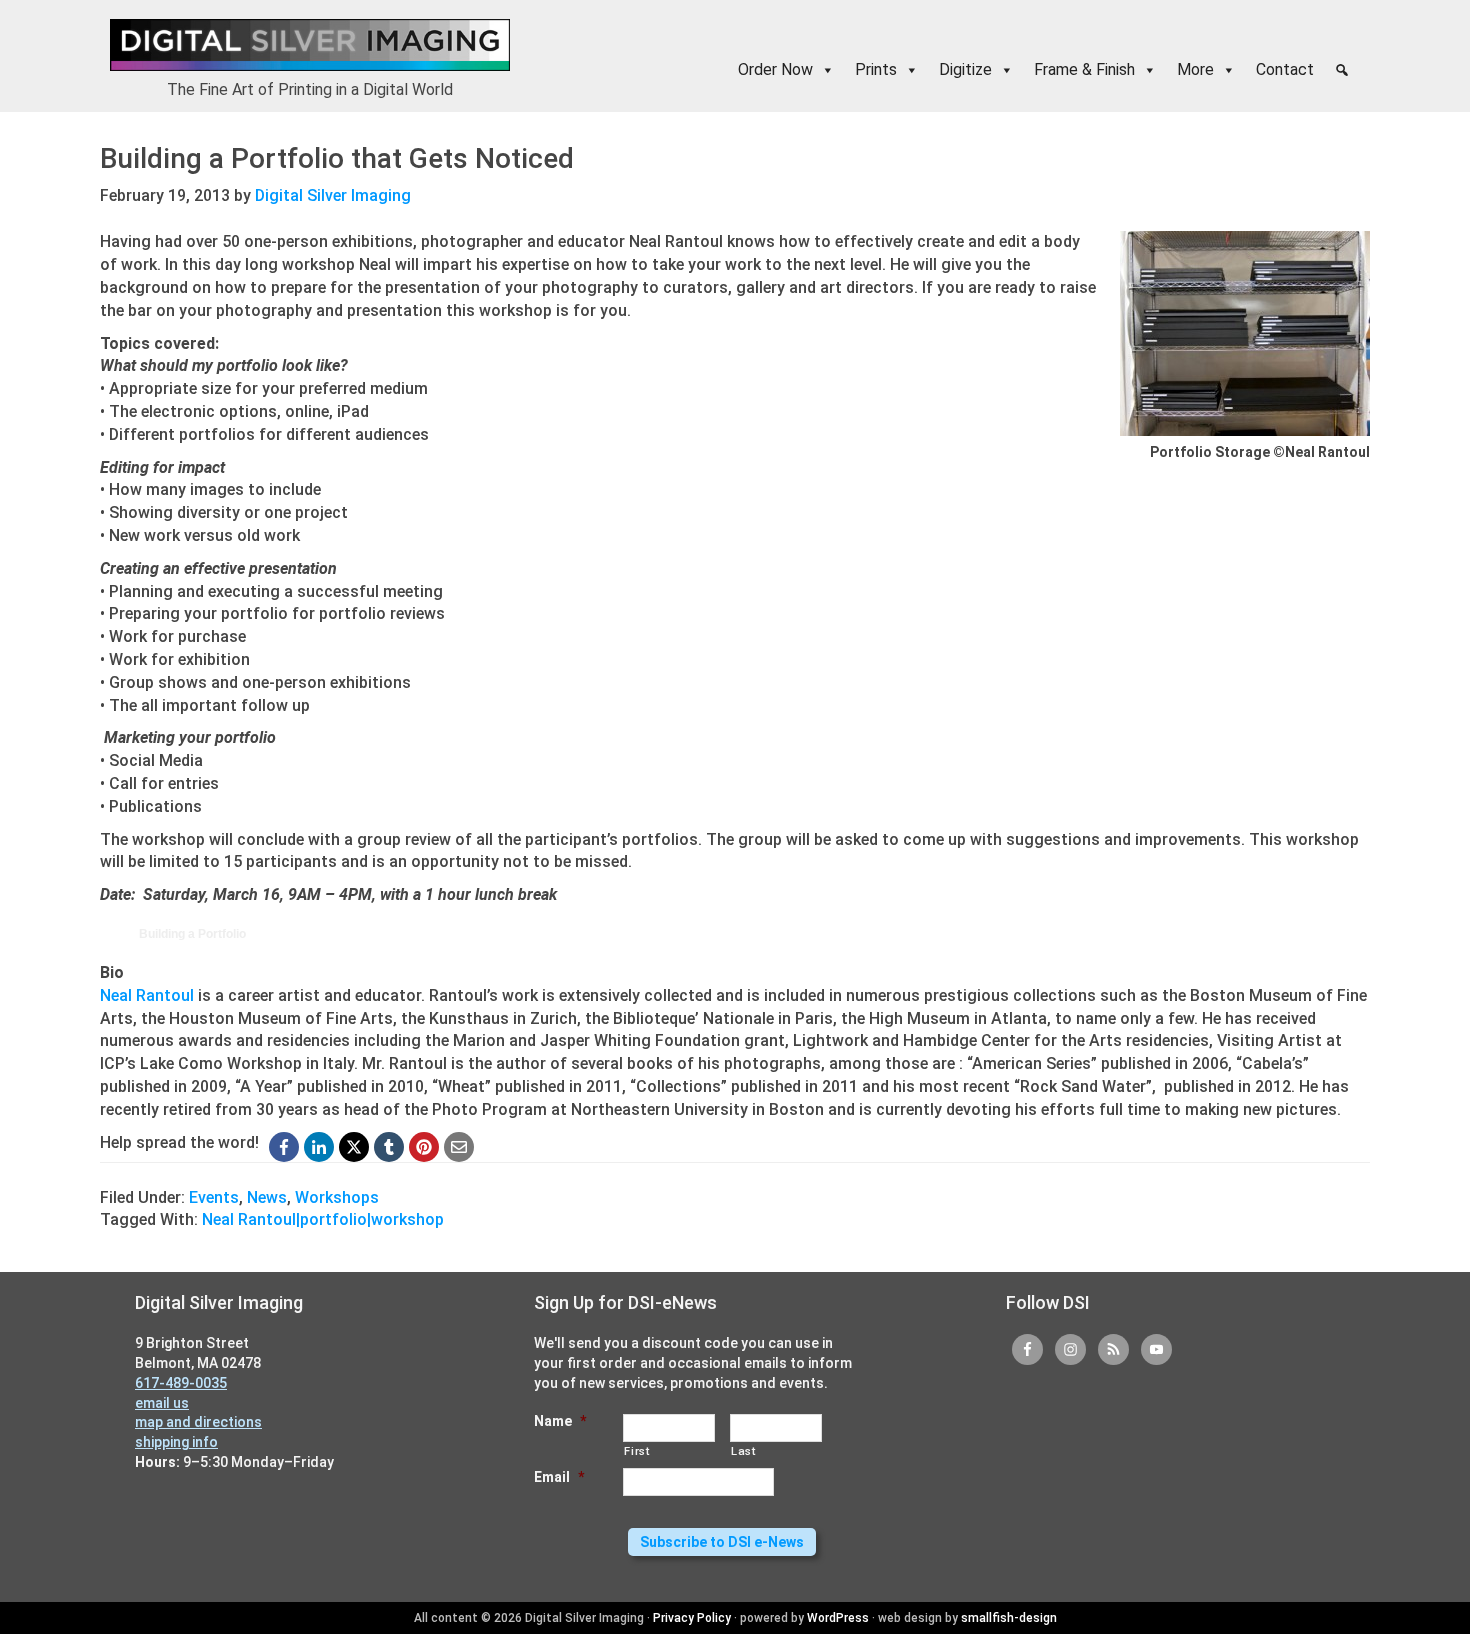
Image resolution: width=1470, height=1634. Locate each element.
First (636, 1451)
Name (560, 1421)
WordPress (838, 1618)
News (267, 1197)
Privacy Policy (692, 1618)
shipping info (176, 1442)
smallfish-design (1009, 1618)
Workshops (337, 1197)
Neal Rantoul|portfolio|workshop (323, 1219)
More (1195, 69)
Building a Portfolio (192, 934)
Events (214, 1197)
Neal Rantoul (147, 995)
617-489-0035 (181, 1383)
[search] (1342, 70)
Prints (876, 69)
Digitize (965, 69)
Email (559, 1477)
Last (743, 1451)
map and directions (198, 1422)
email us (162, 1403)
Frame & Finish (1084, 69)
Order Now (775, 69)
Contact (1285, 69)
